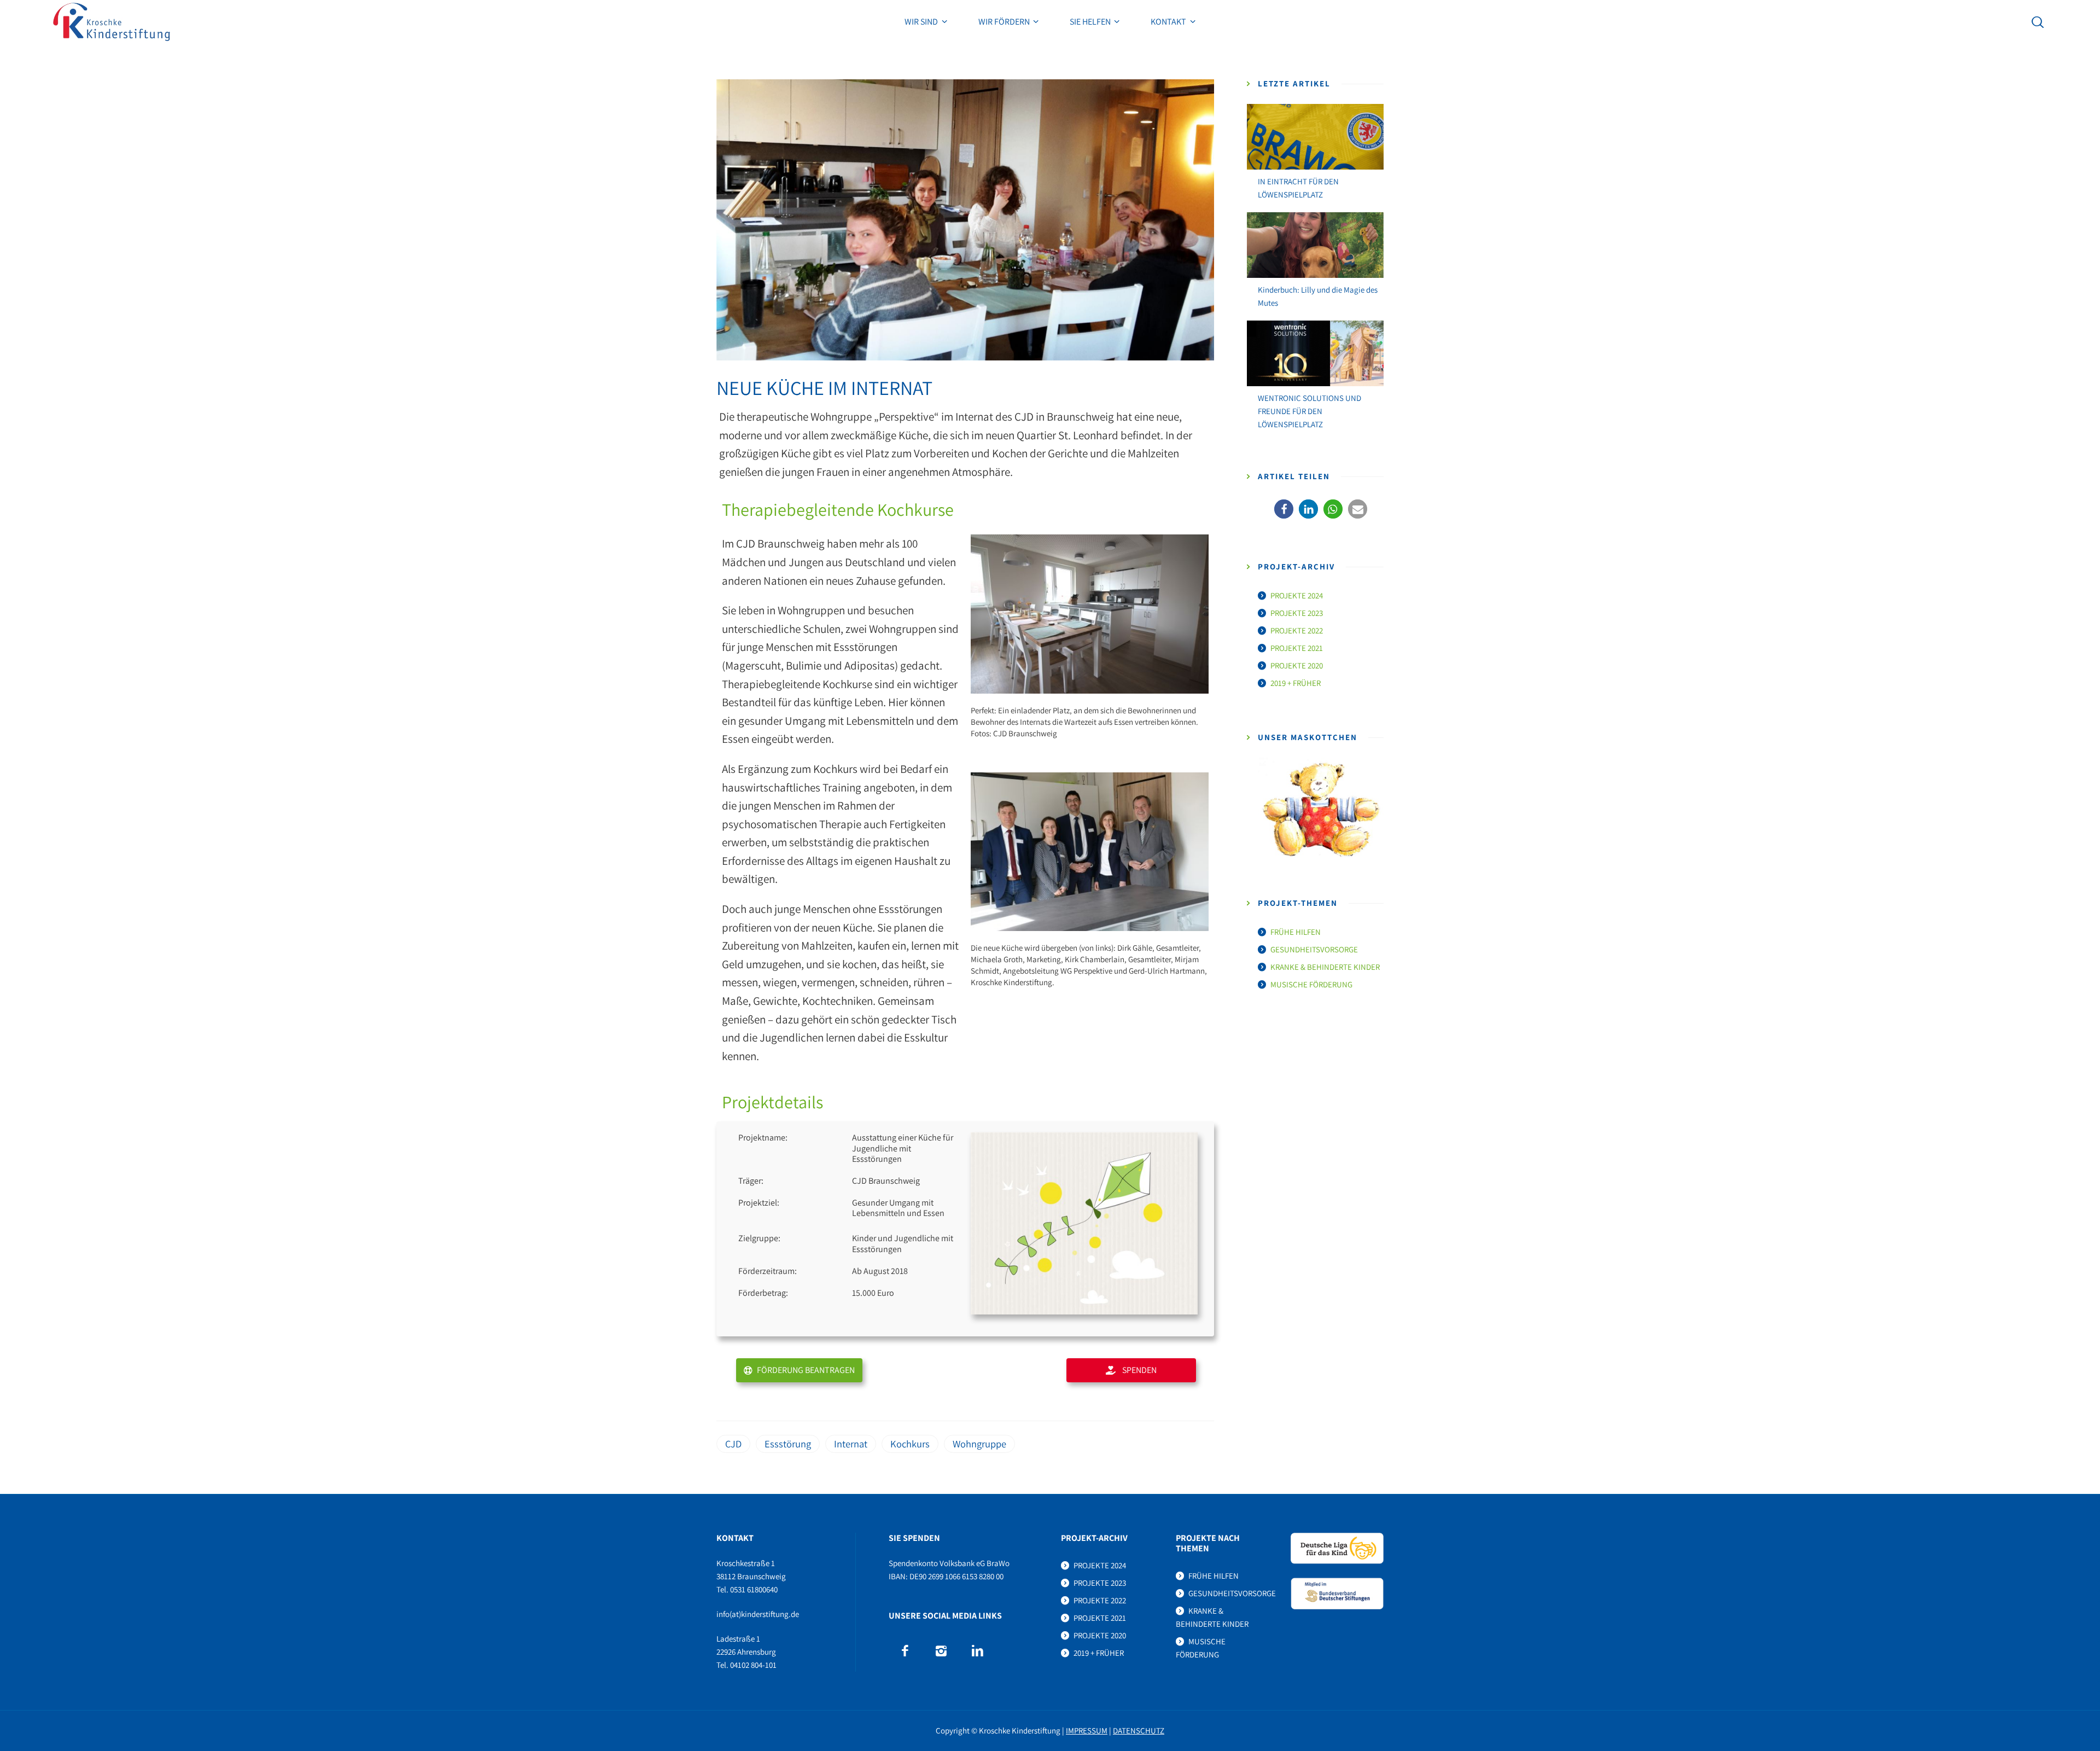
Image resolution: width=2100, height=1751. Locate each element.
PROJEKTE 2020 (1297, 665)
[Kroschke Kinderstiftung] (112, 22)
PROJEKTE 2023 (1297, 613)
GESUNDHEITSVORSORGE (1314, 949)
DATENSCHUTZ (1139, 1730)
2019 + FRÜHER (1296, 683)
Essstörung (788, 1444)
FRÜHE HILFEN (1296, 932)
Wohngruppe (979, 1444)
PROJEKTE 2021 (1297, 648)
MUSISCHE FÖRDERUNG (1311, 984)
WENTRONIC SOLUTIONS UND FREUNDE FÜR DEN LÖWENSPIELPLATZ (1309, 411)
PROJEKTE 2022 (1297, 630)
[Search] (2038, 22)
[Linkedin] (977, 1651)
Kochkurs (910, 1444)
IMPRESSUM (1087, 1730)
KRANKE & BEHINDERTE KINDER (1325, 967)
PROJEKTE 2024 (1297, 595)
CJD (733, 1444)
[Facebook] (905, 1651)
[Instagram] (941, 1651)
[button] (1284, 509)
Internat (851, 1444)
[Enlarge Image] (965, 220)
